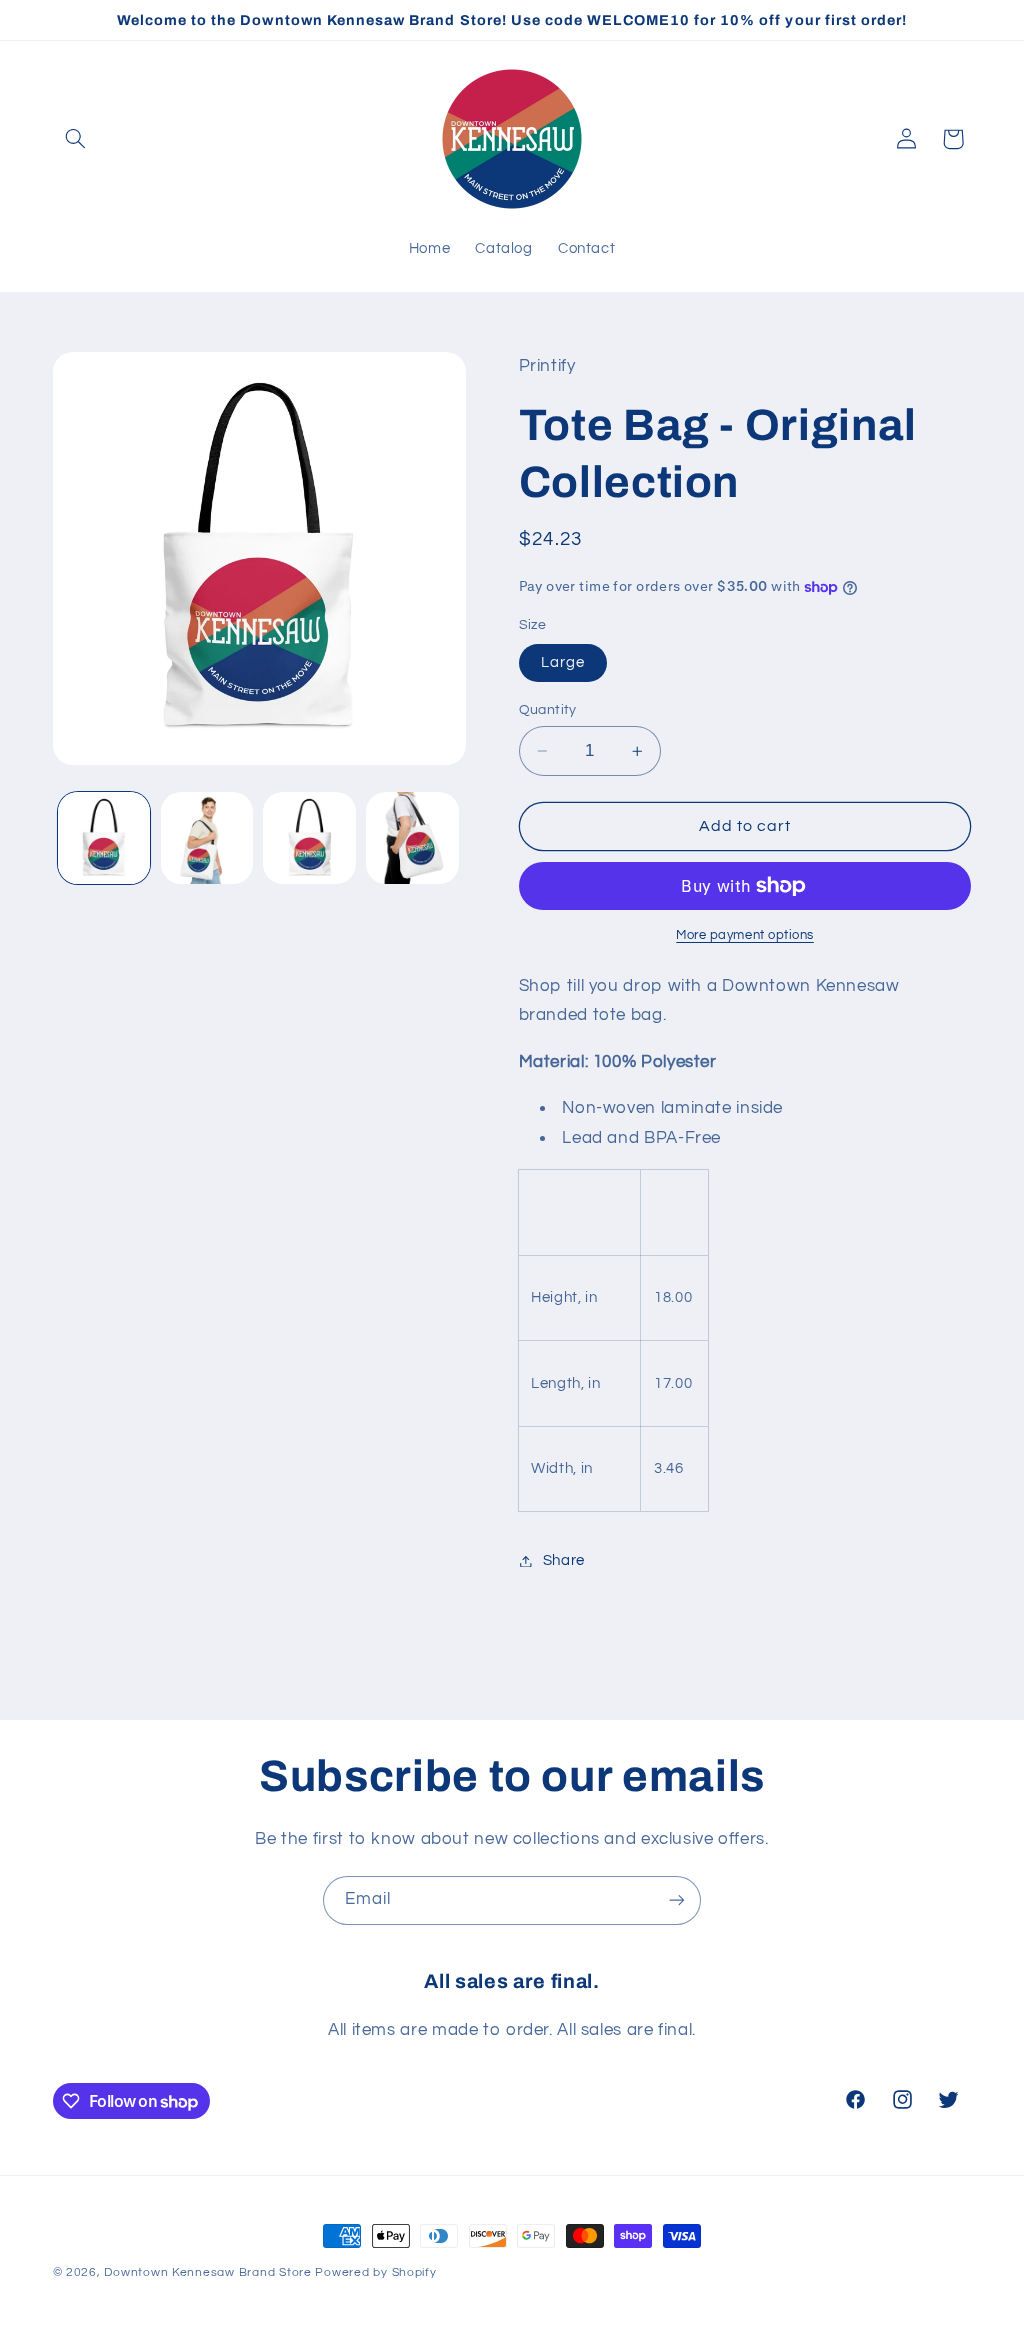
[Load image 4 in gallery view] (412, 838)
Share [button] (564, 1560)
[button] (76, 139)
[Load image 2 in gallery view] (207, 838)
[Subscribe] (677, 1900)
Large (563, 662)
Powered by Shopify (375, 2272)
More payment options (745, 935)
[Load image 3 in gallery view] (309, 838)
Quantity (548, 710)
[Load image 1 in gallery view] (104, 838)
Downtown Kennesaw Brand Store (207, 2272)
